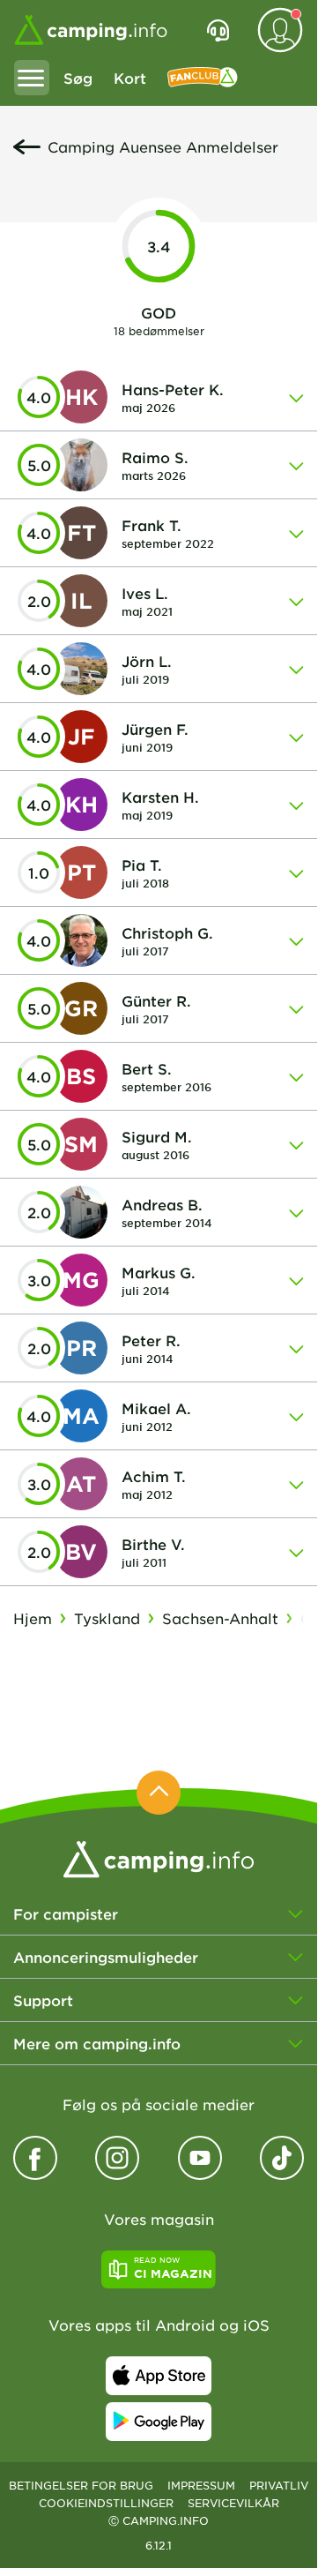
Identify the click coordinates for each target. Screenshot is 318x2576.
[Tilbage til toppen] (159, 1793)
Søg (78, 78)
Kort (130, 78)
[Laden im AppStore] (159, 2376)
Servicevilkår (233, 2503)
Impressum (201, 2485)
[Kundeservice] (218, 30)
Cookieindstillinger (106, 2503)
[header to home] (91, 30)
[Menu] (32, 78)
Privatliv (279, 2485)
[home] (159, 1857)
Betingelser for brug (81, 2485)
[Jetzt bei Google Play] (159, 2422)
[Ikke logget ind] (280, 30)
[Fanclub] (203, 78)
